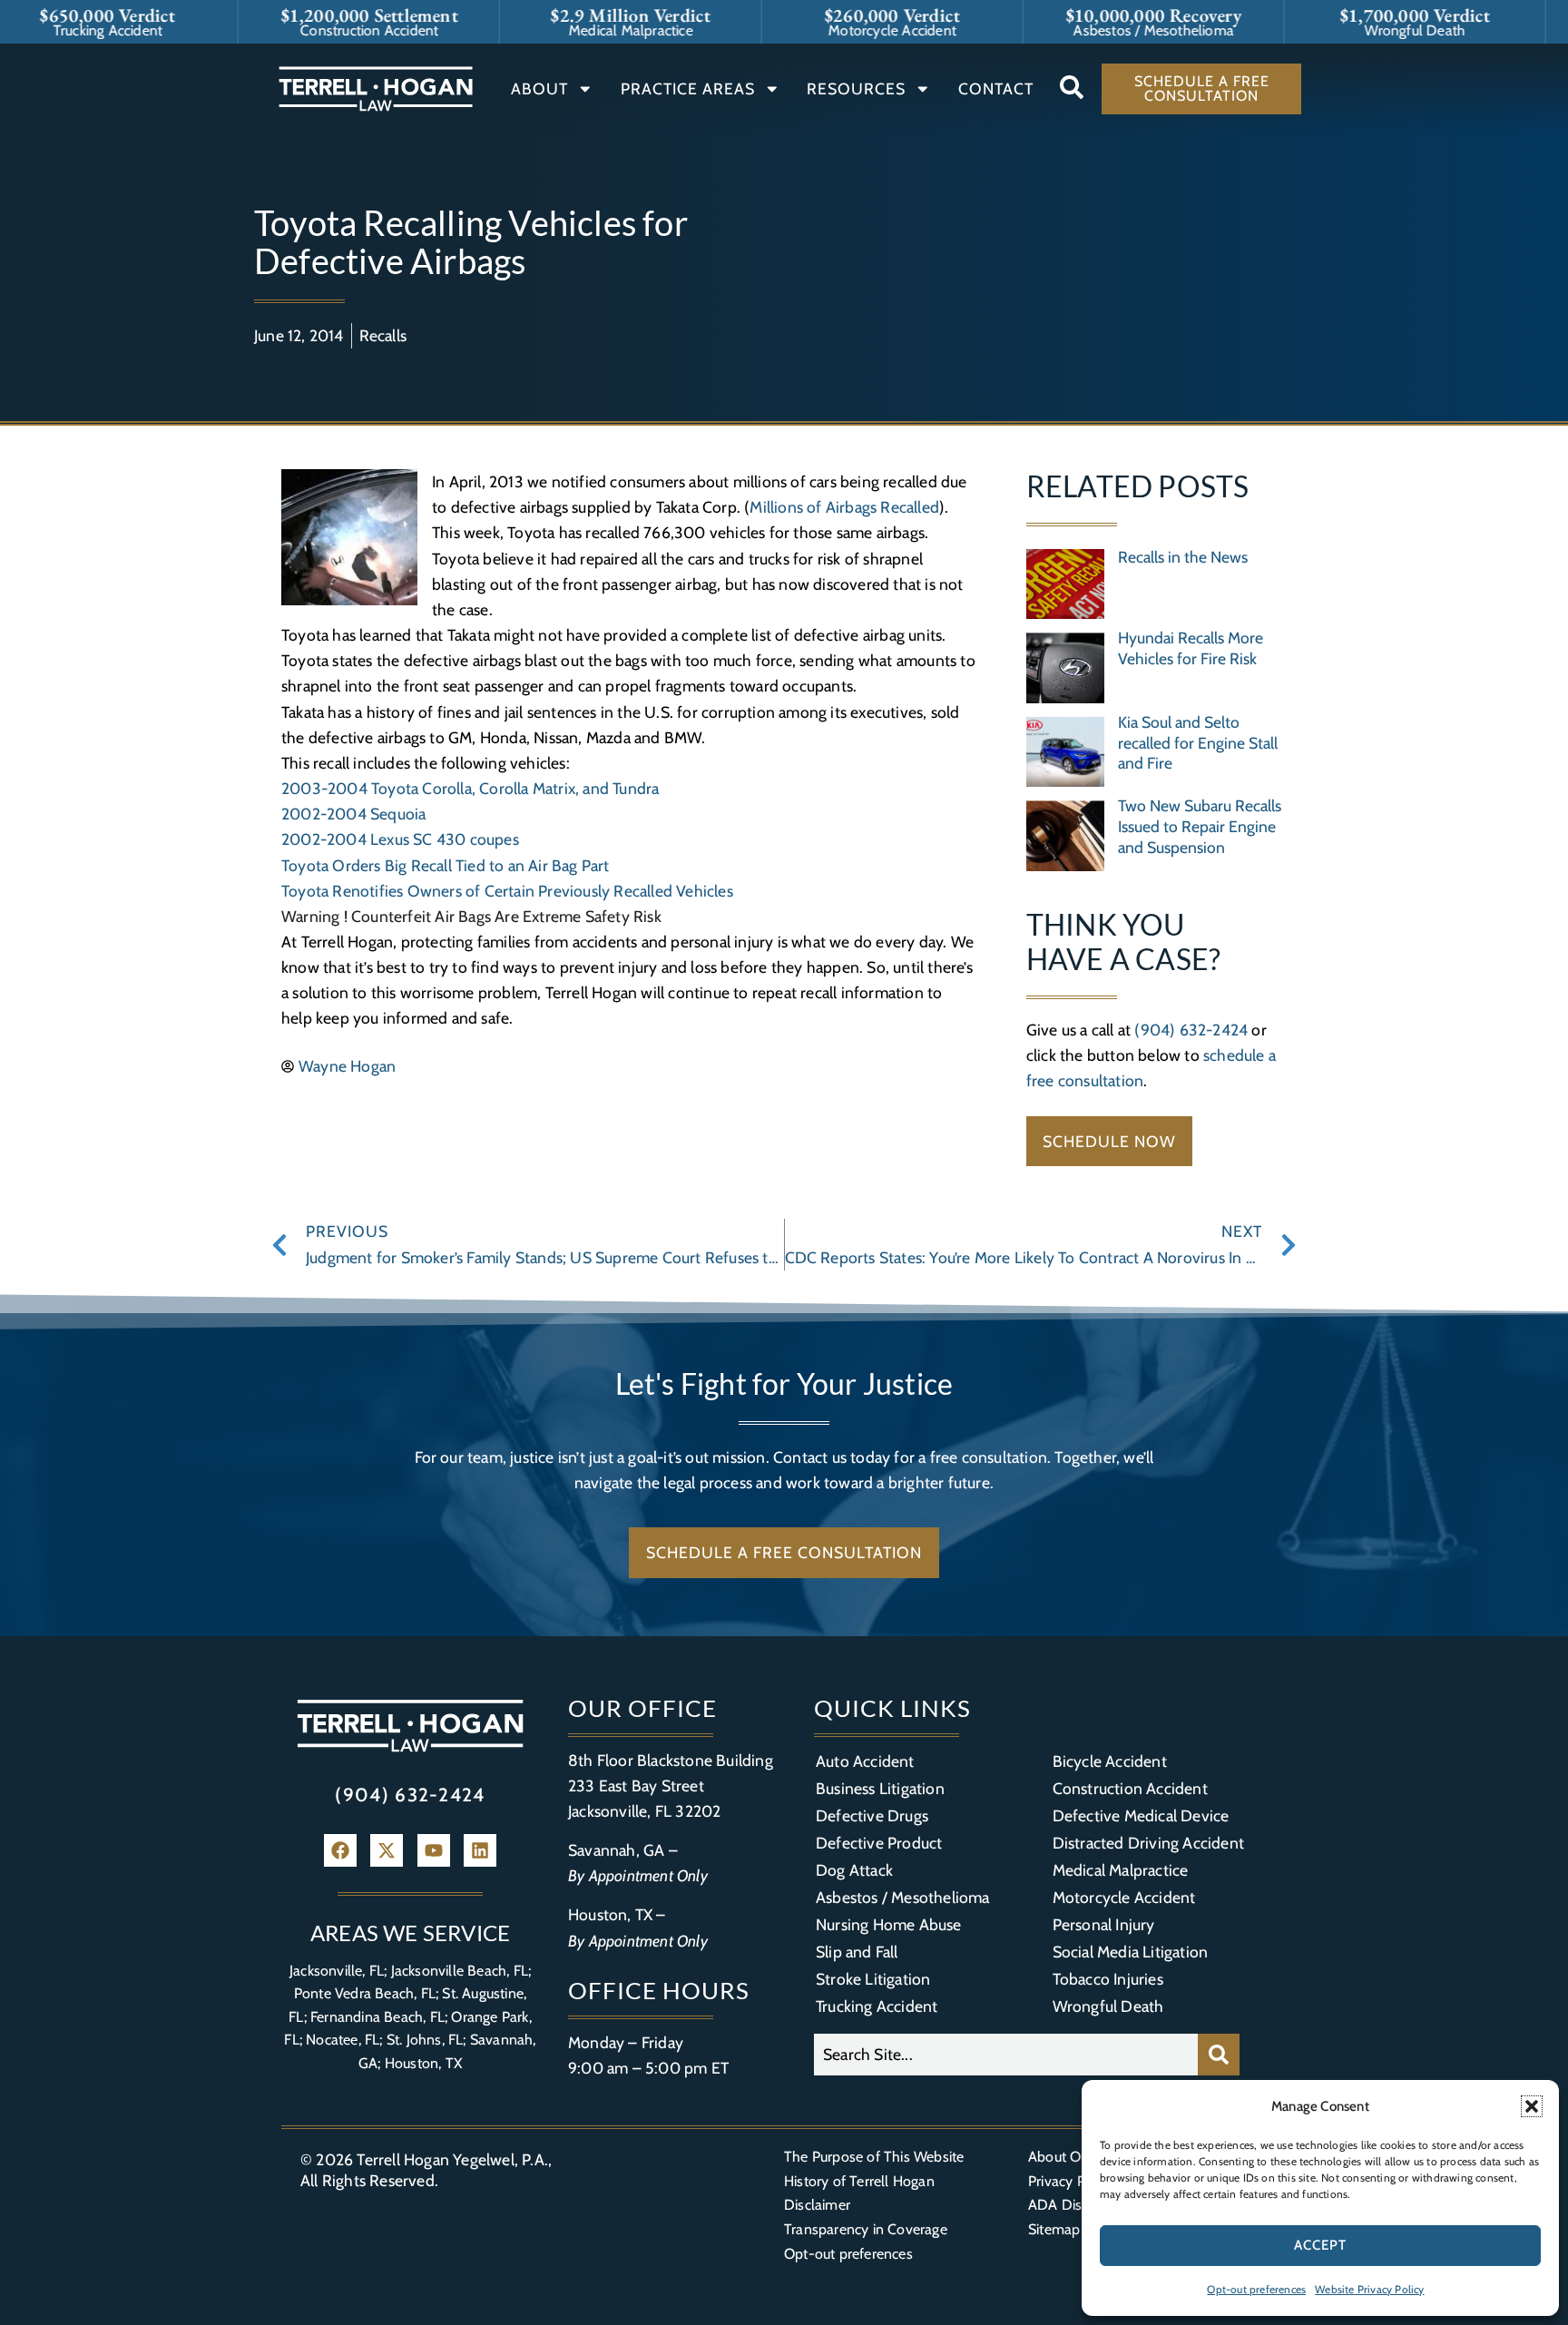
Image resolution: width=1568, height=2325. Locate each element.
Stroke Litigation (873, 1979)
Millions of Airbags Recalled (844, 507)
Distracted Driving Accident (1148, 1843)
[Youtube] (434, 1850)
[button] (1532, 2106)
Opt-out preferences (1256, 2289)
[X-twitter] (387, 1850)
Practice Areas (688, 88)
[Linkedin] (480, 1850)
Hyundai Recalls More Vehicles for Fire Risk (1191, 648)
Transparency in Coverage (866, 2229)
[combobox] (1006, 2055)
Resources (856, 88)
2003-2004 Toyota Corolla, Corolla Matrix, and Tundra (470, 788)
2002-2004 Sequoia (353, 814)
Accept (1320, 2245)
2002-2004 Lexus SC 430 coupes (400, 839)
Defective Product (879, 1843)
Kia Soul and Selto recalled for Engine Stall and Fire (1198, 743)
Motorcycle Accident (1124, 1897)
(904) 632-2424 (1191, 1030)
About (539, 88)
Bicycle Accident (1110, 1761)
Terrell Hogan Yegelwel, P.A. (452, 2159)
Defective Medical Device (1141, 1815)
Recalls (383, 335)
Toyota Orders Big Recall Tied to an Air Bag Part (446, 865)
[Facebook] (340, 1850)
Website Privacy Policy (1369, 2289)
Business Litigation (880, 1788)
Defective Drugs (872, 1815)
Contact (996, 88)
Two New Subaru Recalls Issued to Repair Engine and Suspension (1200, 826)
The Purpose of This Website (874, 2157)
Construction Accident (1130, 1788)
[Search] (1219, 2055)
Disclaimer (817, 2205)
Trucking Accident (877, 2006)
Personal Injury (1104, 1924)
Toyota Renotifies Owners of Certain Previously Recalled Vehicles (507, 891)
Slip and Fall (857, 1952)
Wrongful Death (1108, 2006)
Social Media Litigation (1131, 1952)
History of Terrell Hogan (859, 2181)
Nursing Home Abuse (889, 1924)
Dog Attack (854, 1870)
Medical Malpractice (1121, 1870)
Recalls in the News (1183, 557)
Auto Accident (865, 1761)
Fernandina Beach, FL (377, 2017)
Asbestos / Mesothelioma (903, 1897)
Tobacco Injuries (1108, 1979)
